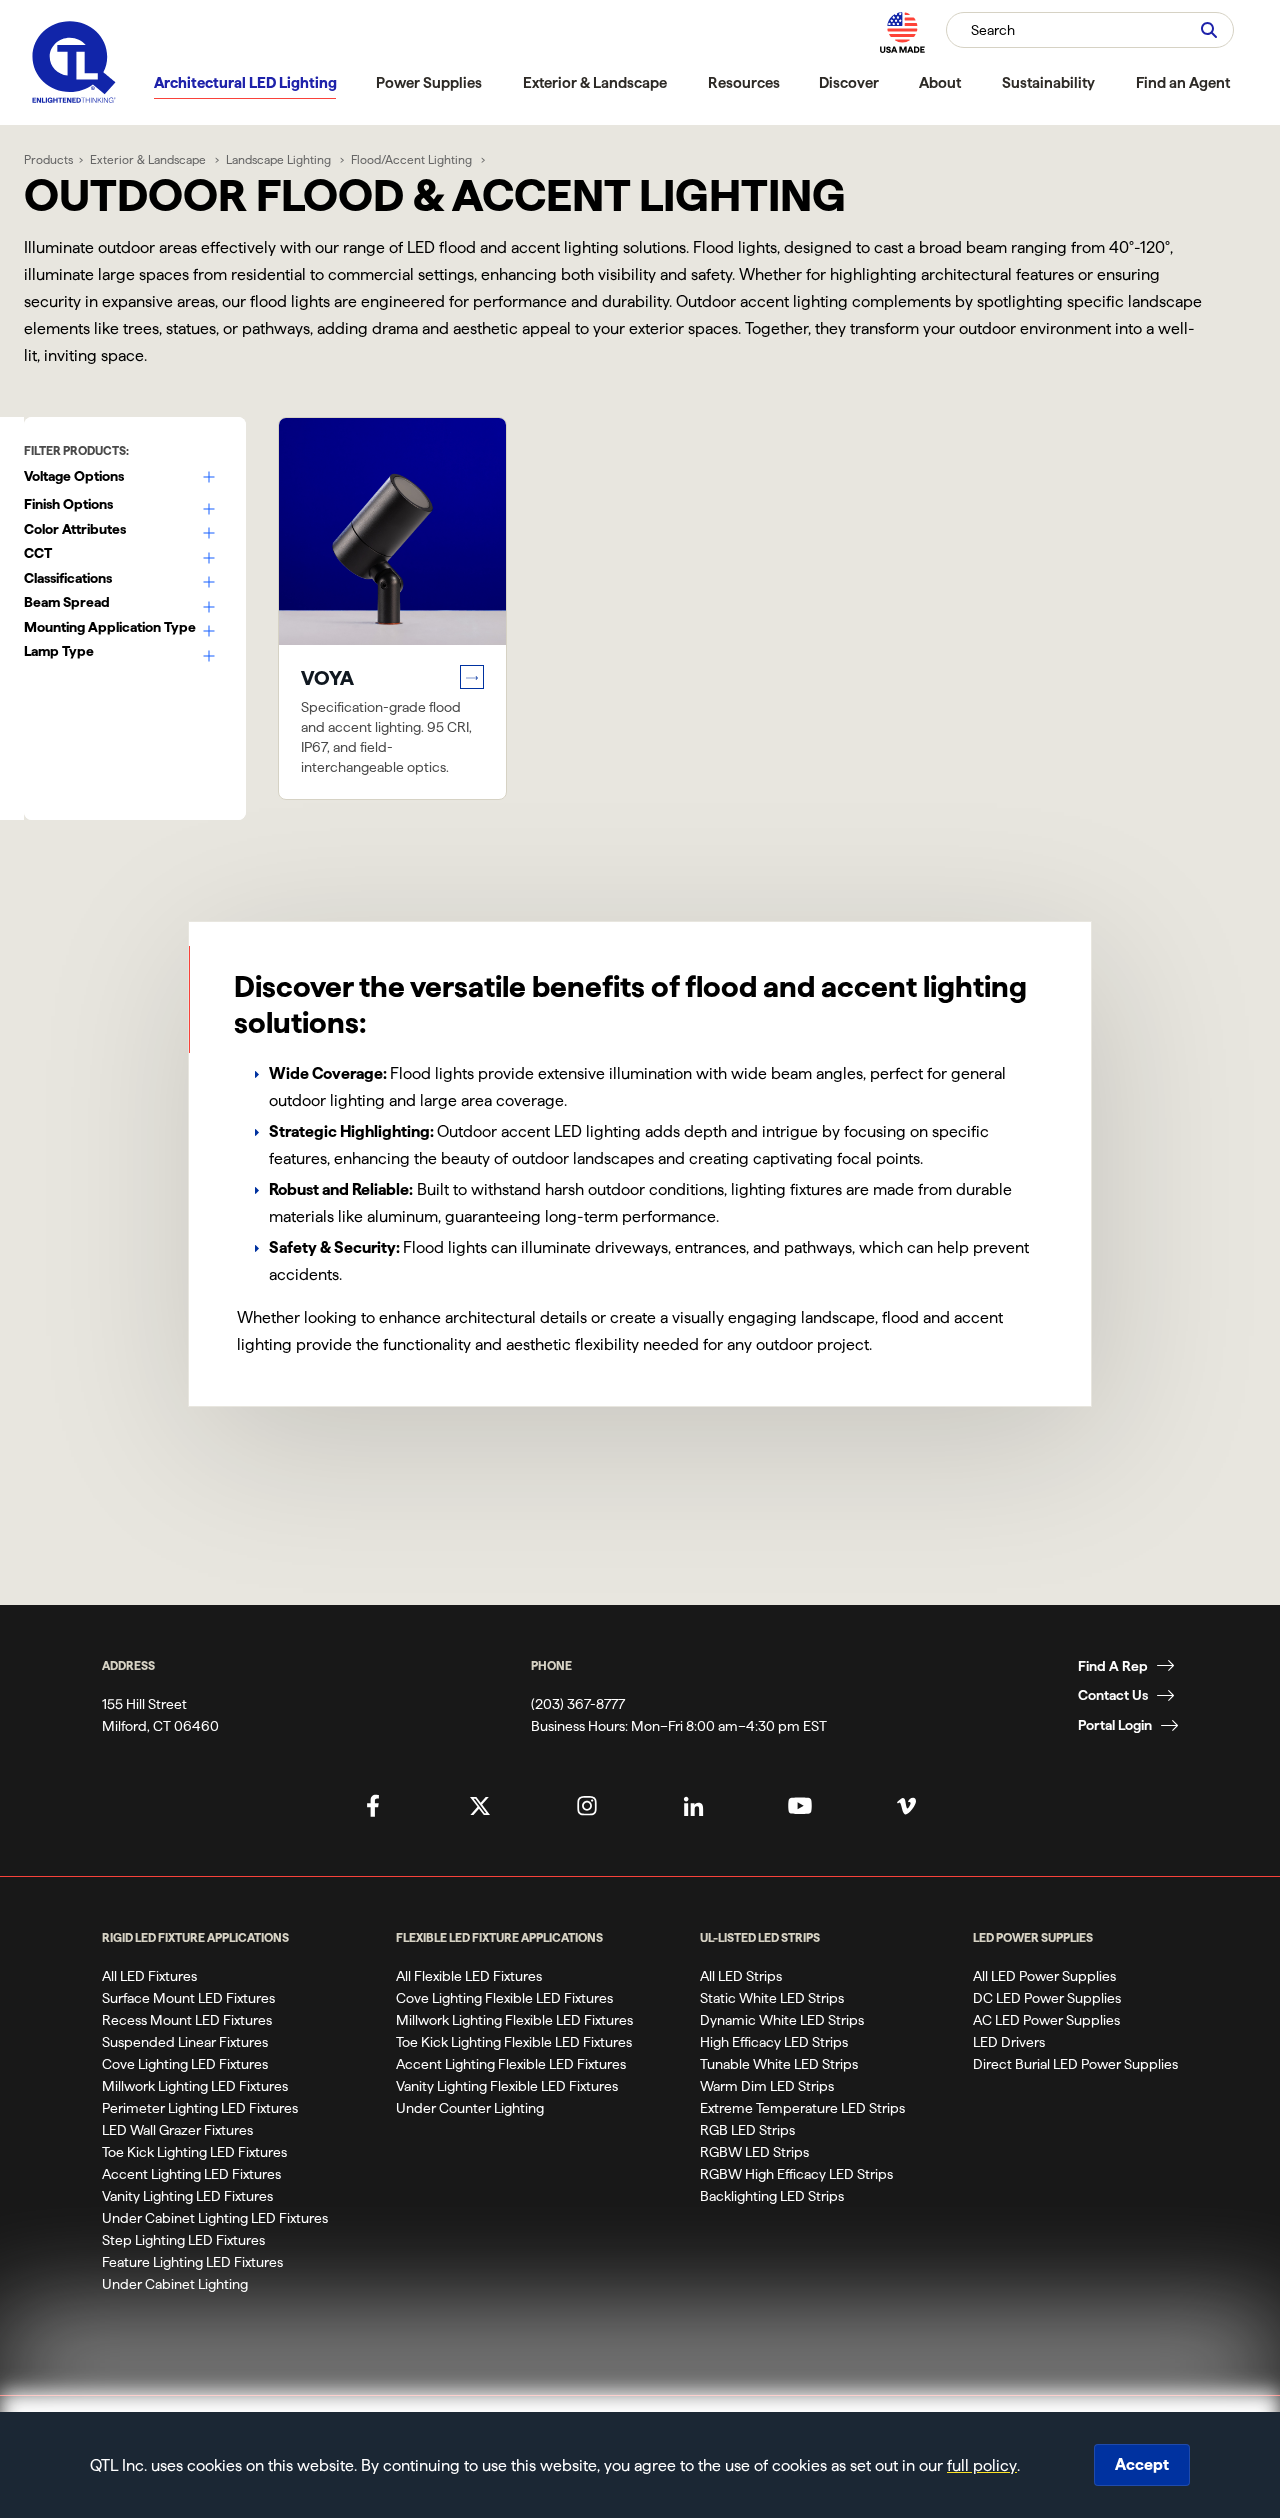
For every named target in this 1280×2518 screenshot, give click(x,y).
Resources (744, 82)
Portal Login (1115, 1725)
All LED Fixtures (149, 1976)
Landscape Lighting (280, 159)
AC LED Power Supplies (1046, 2020)
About (940, 82)
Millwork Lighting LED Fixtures (195, 2086)
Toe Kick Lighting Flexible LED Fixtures (514, 2042)
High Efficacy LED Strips (774, 2042)
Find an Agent (1183, 82)
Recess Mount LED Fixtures (187, 2020)
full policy (982, 2465)
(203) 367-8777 (578, 1704)
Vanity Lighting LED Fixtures (187, 2196)
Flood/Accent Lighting (413, 159)
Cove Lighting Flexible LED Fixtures (504, 1998)
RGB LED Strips (747, 2130)
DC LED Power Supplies (1047, 1998)
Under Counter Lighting (470, 2108)
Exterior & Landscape (595, 82)
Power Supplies (429, 82)
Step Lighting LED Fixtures (183, 2240)
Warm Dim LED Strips (767, 2086)
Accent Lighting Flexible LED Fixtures (511, 2064)
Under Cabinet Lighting (175, 2284)
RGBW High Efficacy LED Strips (796, 2174)
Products (48, 159)
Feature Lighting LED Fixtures (192, 2262)
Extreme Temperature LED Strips (802, 2108)
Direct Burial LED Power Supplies (1075, 2064)
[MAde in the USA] (902, 32)
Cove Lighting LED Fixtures (185, 2064)
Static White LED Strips (772, 1998)
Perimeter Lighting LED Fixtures (200, 2108)
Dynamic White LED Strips (782, 2020)
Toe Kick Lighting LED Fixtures (194, 2152)
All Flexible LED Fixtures (469, 1976)
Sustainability (1048, 82)
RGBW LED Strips (754, 2152)
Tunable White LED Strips (779, 2064)
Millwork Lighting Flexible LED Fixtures (514, 2020)
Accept (1142, 2464)
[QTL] (74, 62)
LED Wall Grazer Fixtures (177, 2130)
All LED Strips (741, 1976)
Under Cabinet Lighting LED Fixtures (215, 2218)
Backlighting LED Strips (772, 2196)
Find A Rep (1113, 1666)
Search (993, 30)
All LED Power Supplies (1044, 1976)
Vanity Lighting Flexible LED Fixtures (507, 2086)
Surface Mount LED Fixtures (188, 1998)
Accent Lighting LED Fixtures (191, 2174)
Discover (849, 82)
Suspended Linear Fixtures (185, 2042)
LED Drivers (1009, 2042)
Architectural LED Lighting (245, 82)
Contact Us (1113, 1695)
